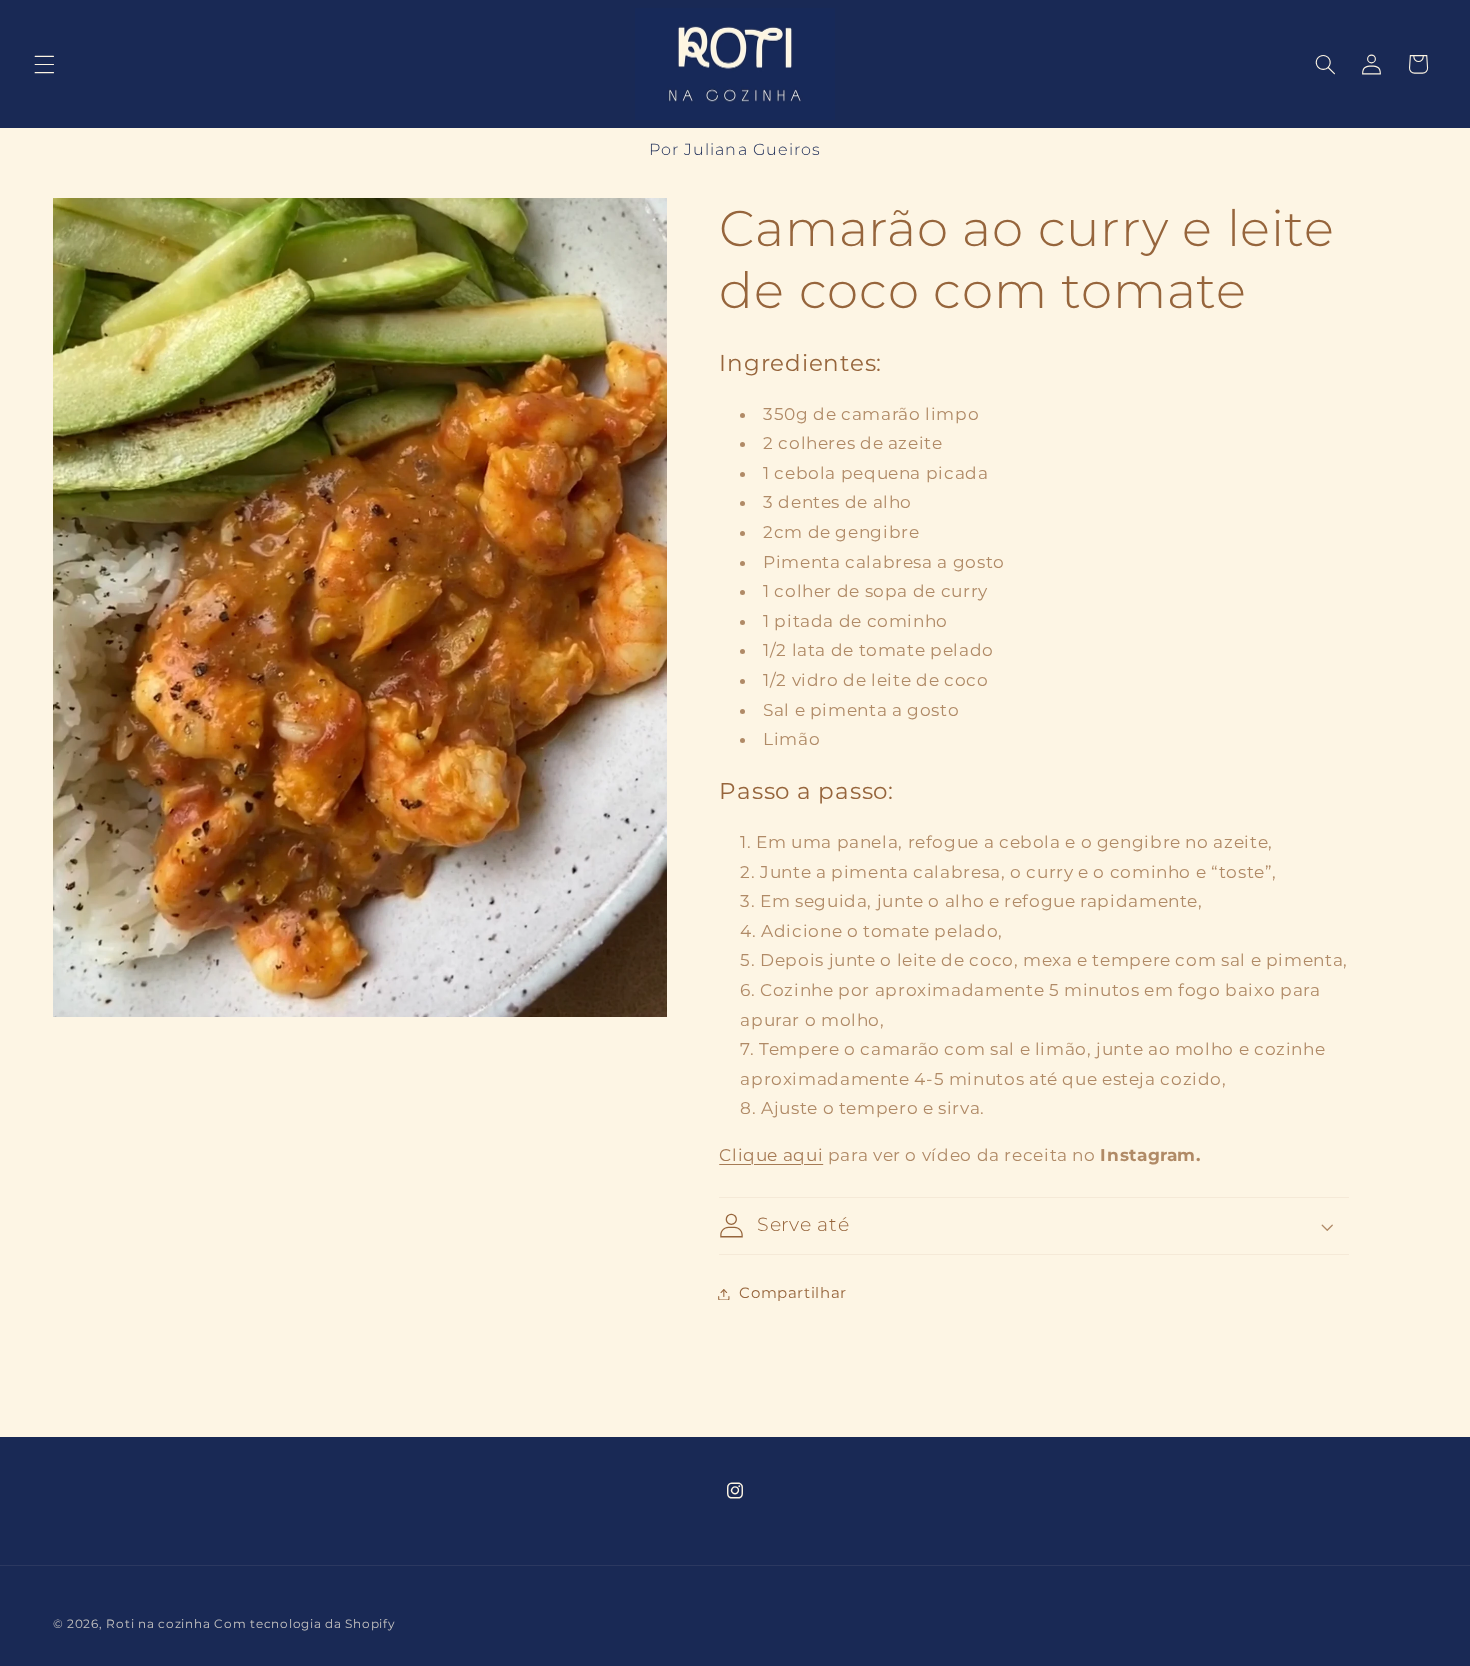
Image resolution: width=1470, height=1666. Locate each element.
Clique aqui (771, 1155)
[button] (44, 64)
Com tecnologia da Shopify (304, 1623)
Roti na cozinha (158, 1623)
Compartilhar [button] (793, 1293)
